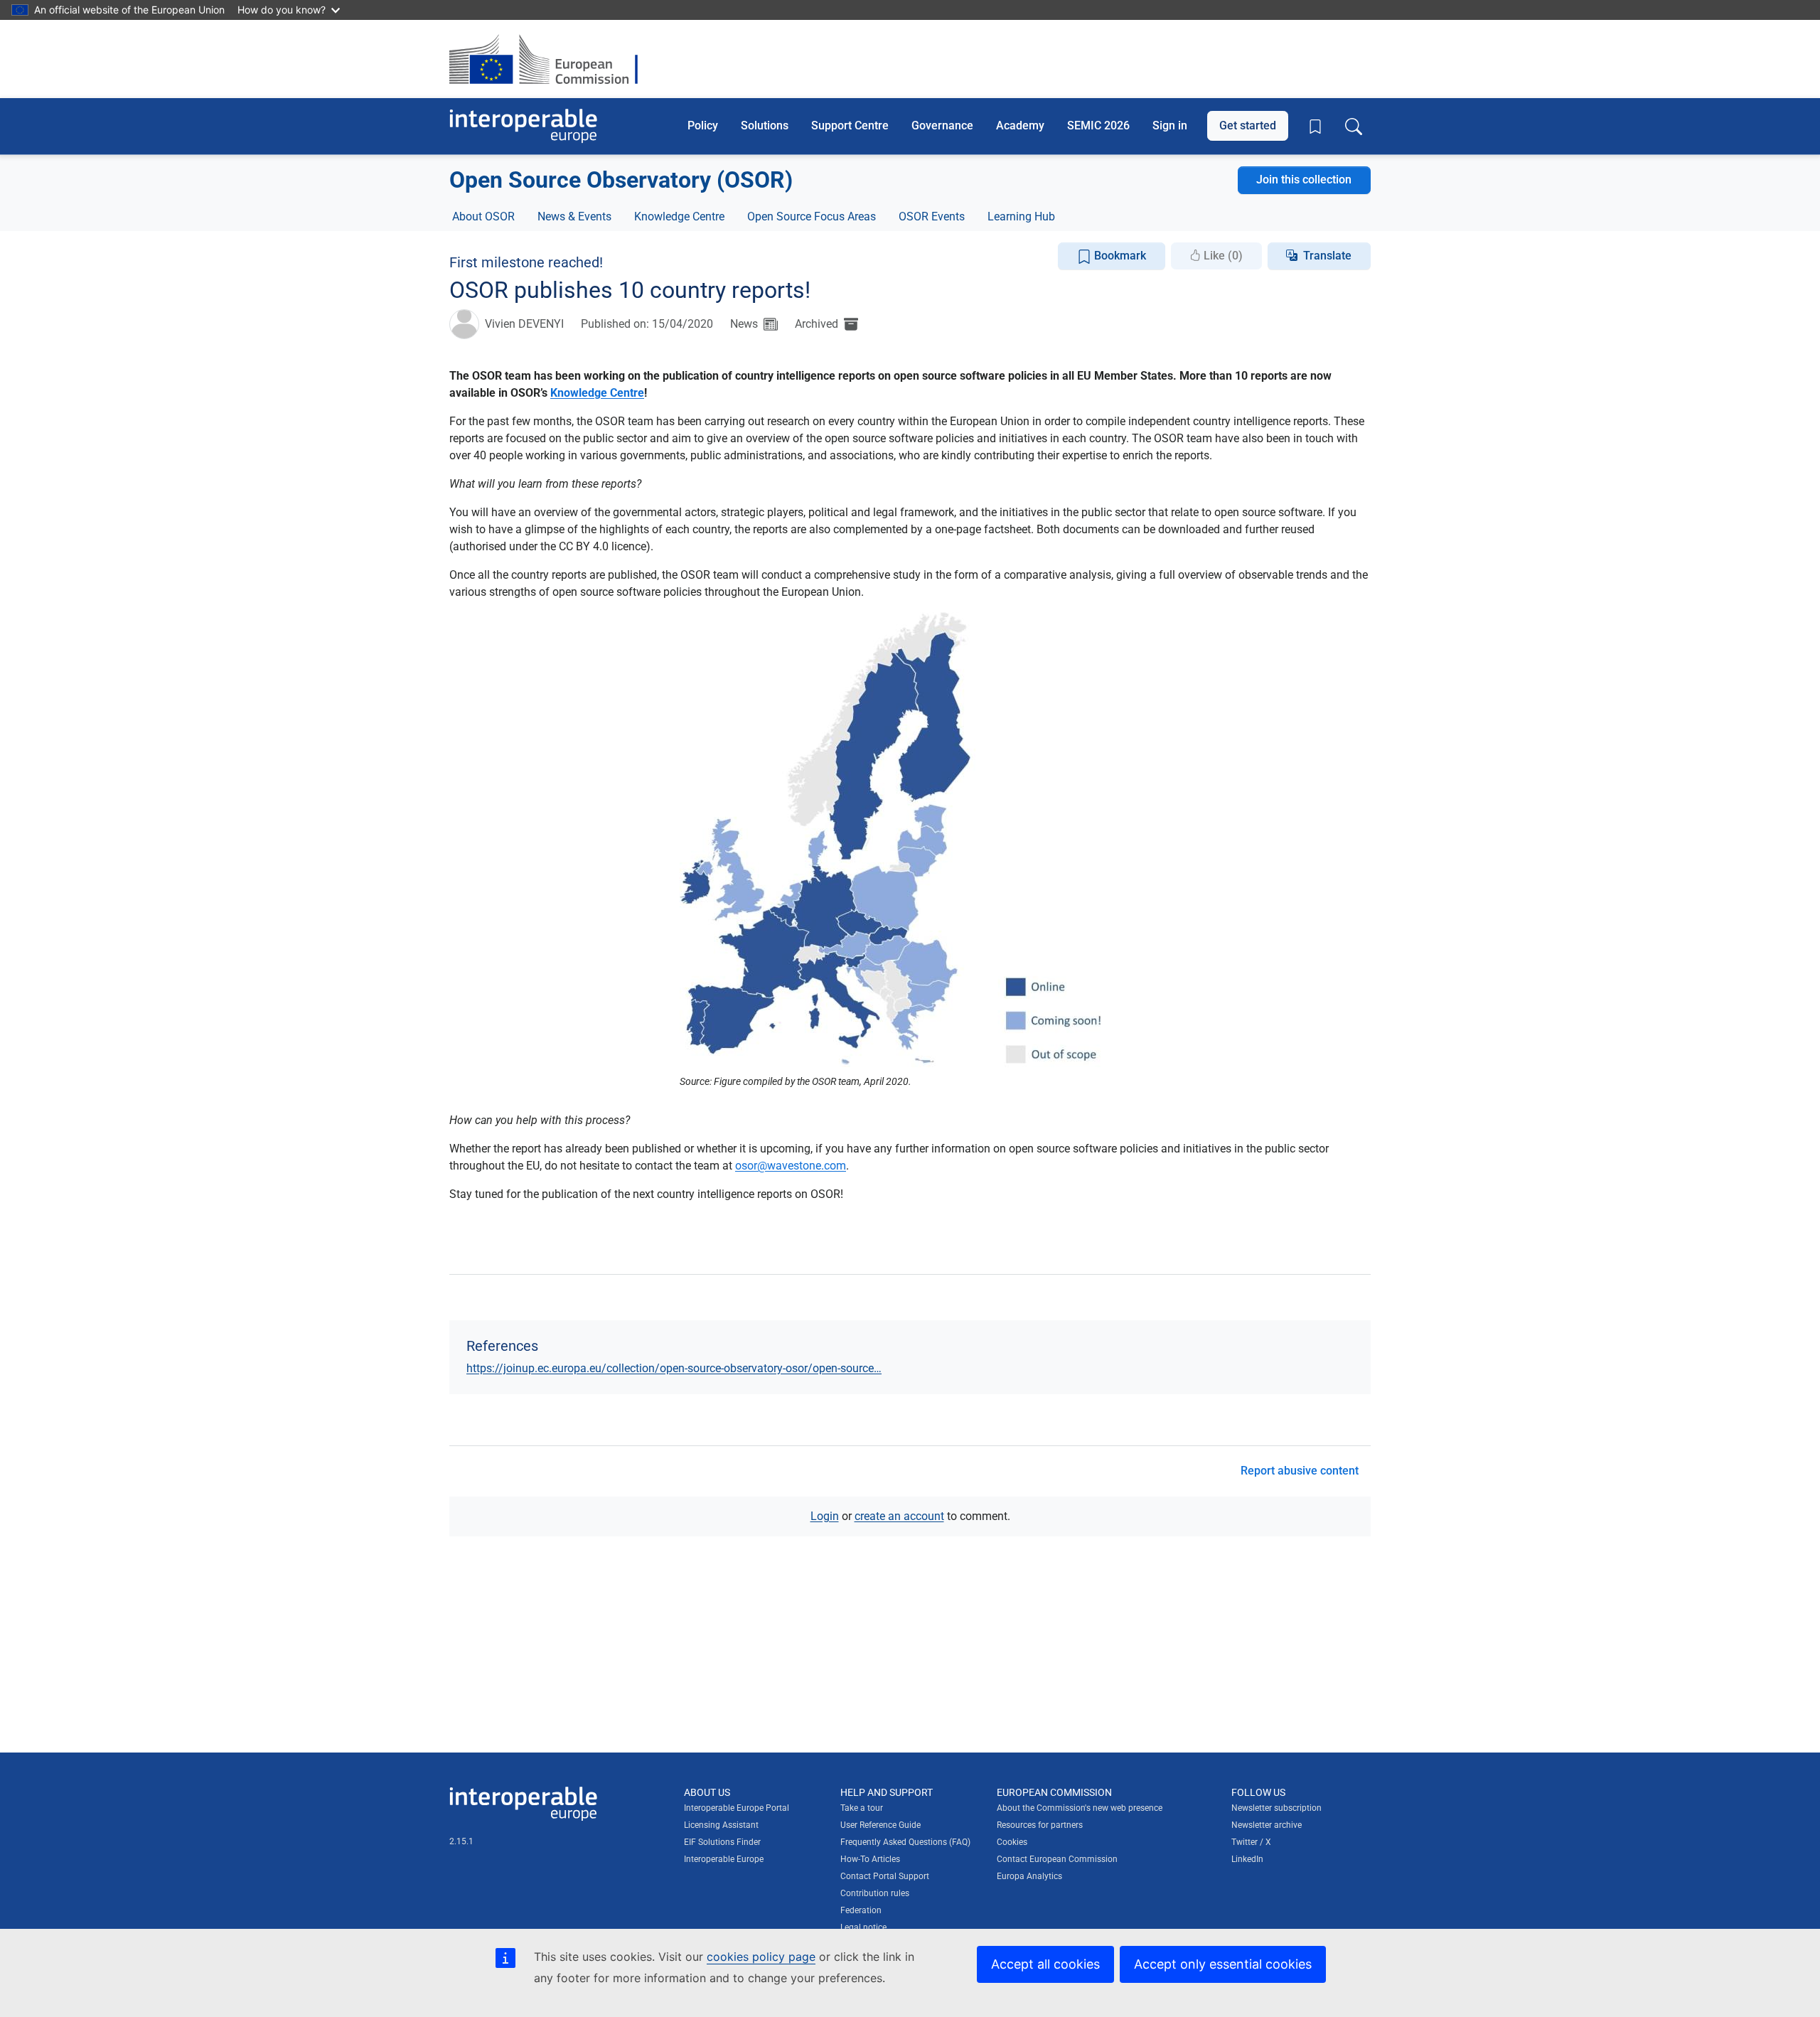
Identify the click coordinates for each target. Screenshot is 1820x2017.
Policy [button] (703, 125)
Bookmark (1119, 256)
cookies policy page (761, 1957)
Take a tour (862, 1808)
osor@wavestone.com (791, 1166)
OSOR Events (932, 216)
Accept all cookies (1045, 1964)
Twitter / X (1251, 1842)
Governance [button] (942, 125)
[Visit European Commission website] (551, 59)
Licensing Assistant (721, 1825)
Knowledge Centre (679, 216)
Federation (861, 1910)
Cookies (1012, 1842)
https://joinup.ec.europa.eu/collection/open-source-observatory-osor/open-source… (674, 1368)
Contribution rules (875, 1893)
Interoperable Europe (724, 1859)
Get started (1248, 125)
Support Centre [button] (850, 125)
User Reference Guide (880, 1825)
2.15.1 (461, 1841)
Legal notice (863, 1927)
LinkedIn (1247, 1859)
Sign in (1170, 125)
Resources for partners (1040, 1825)
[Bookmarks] (1315, 127)
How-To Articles (870, 1859)
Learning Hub (1021, 216)
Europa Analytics (1029, 1876)
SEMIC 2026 (1098, 125)
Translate (1327, 256)
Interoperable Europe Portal (737, 1808)
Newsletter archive (1267, 1825)
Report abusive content (1300, 1471)
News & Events (574, 216)
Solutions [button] (765, 125)
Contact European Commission (1057, 1859)
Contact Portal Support (885, 1876)
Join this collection (1304, 180)
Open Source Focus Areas (812, 216)
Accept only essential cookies (1223, 1964)
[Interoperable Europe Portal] (523, 126)
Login (825, 1516)
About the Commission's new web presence (1080, 1808)
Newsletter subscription (1276, 1808)
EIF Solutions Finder (722, 1842)
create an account (899, 1516)
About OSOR (483, 216)
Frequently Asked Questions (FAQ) (905, 1842)
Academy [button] (1020, 125)
